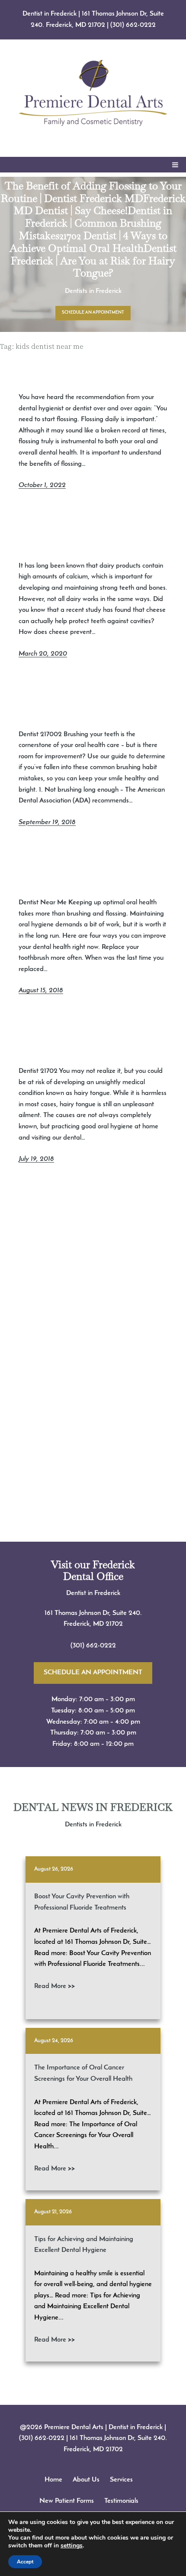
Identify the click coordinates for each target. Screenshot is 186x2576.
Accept (25, 2562)
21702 (114, 1624)
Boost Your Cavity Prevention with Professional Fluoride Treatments (82, 1902)
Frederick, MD (85, 1624)
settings (72, 2546)
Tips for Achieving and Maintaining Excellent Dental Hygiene (84, 2245)
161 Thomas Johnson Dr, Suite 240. (93, 1613)
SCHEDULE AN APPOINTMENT (93, 313)
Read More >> (55, 1986)
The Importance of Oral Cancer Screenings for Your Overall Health (83, 2073)
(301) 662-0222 (133, 25)
